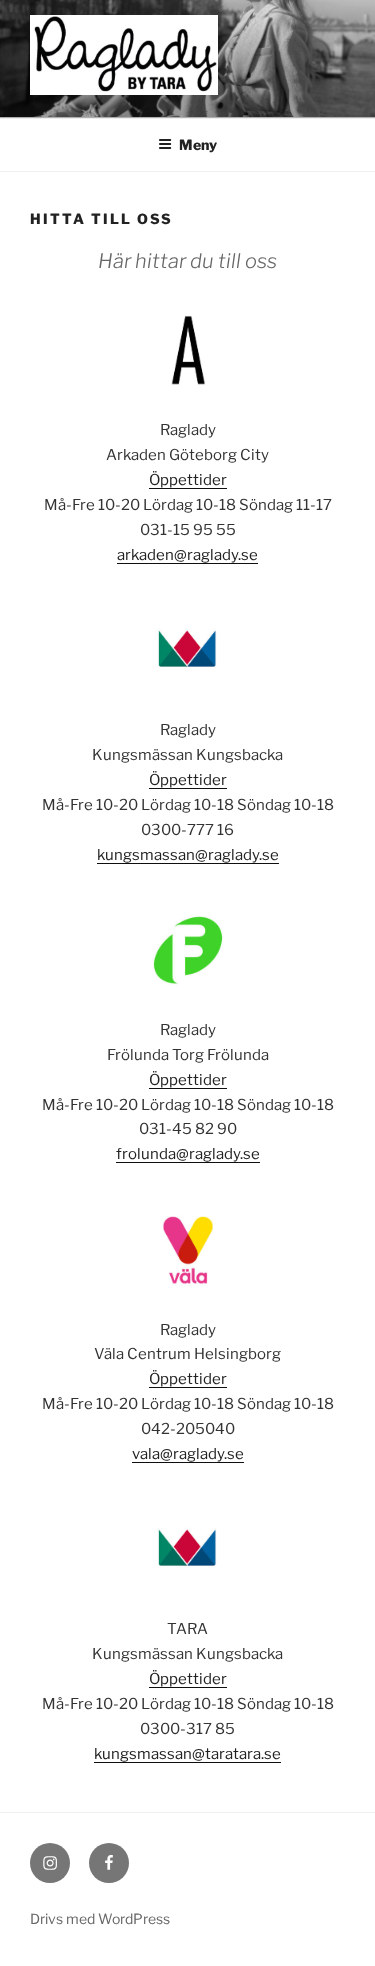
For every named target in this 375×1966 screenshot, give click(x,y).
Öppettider (188, 480)
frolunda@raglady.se (188, 1154)
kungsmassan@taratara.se (187, 1754)
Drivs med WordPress (100, 1918)
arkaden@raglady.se (187, 555)
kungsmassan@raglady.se (188, 855)
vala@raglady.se (188, 1454)
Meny (198, 144)
